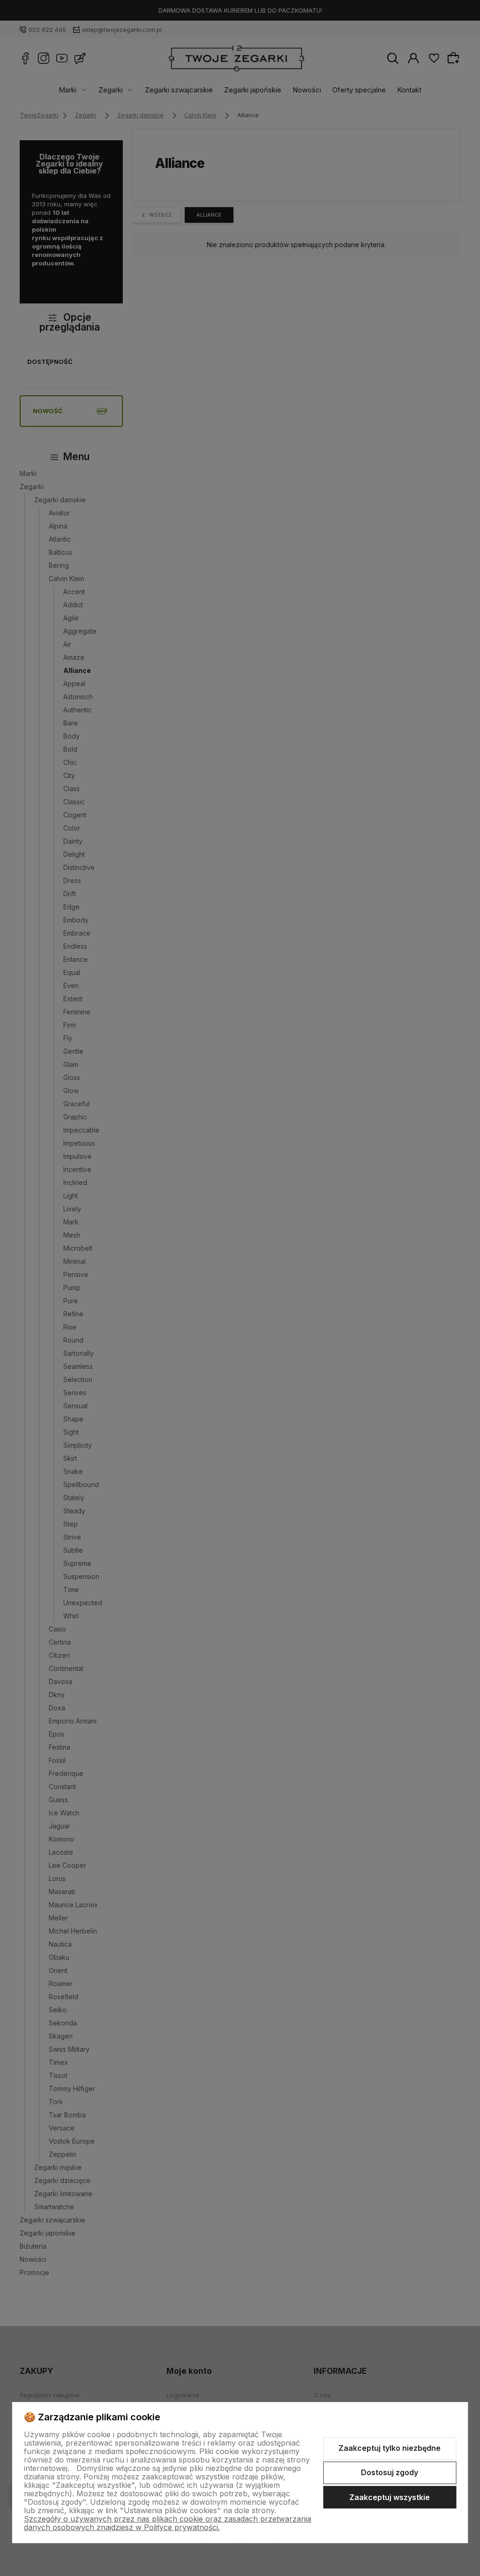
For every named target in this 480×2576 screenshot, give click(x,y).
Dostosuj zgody (390, 2472)
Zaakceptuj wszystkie (390, 2497)
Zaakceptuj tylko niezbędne (390, 2448)
